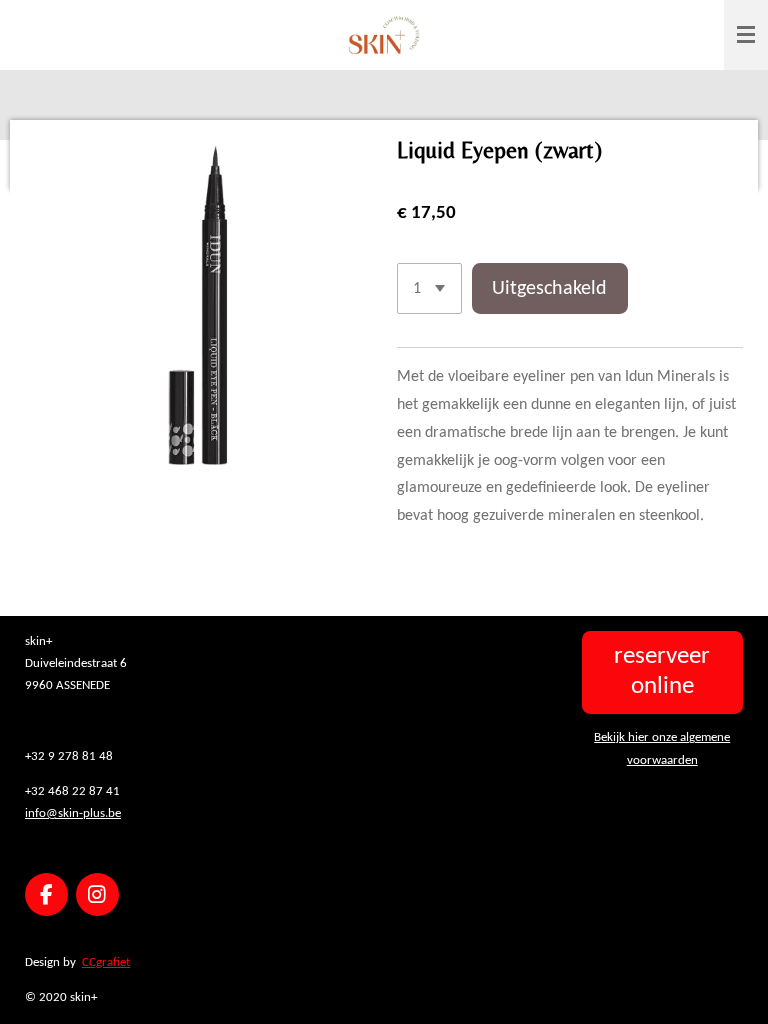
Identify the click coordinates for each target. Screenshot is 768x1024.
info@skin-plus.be (73, 813)
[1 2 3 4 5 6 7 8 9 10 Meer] (429, 288)
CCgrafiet (106, 962)
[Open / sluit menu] (746, 35)
